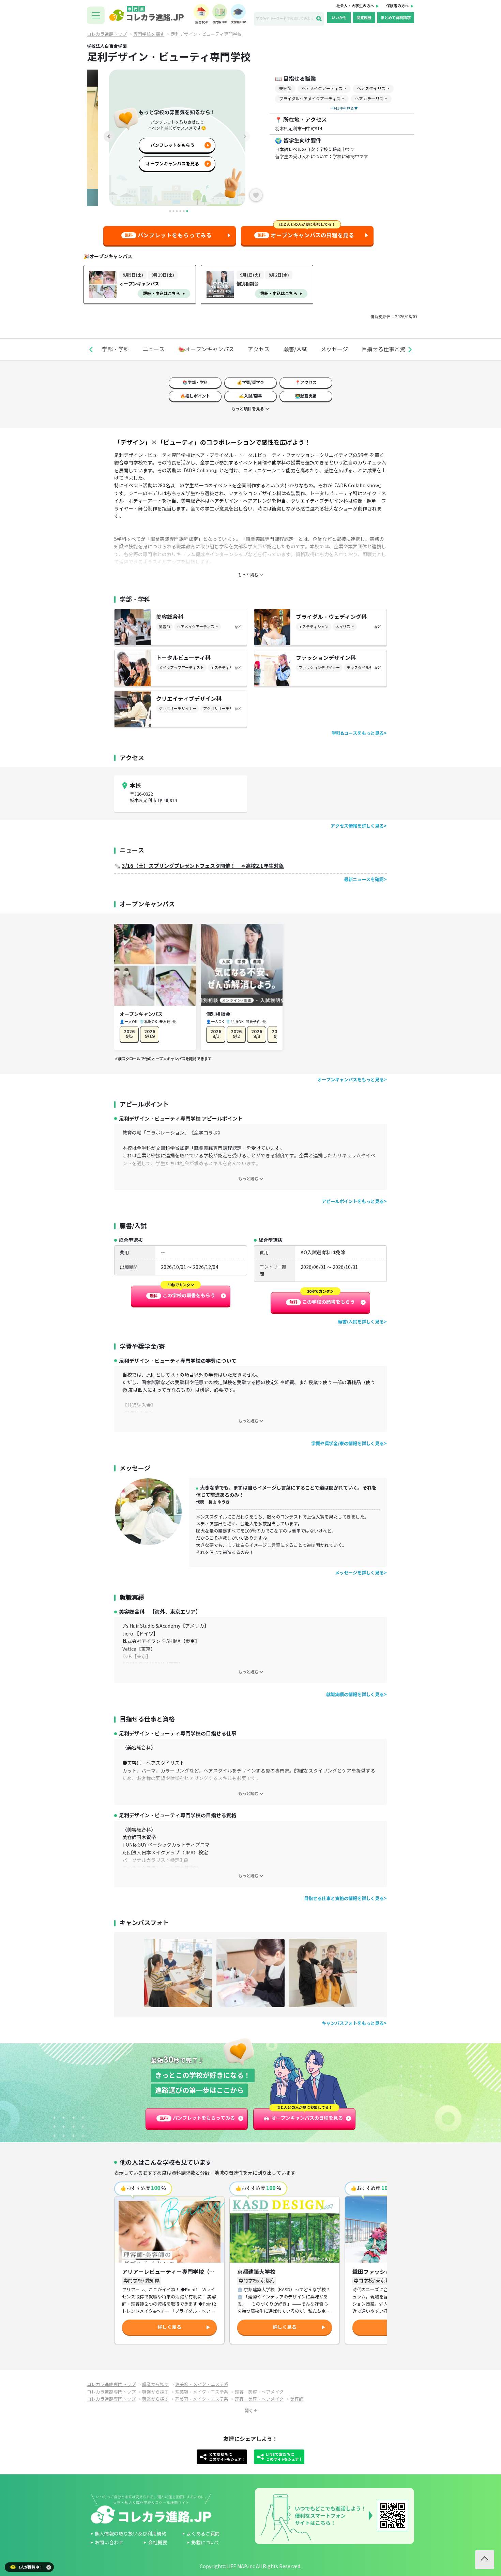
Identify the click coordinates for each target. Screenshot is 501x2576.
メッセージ (334, 349)
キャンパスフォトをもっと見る (353, 2023)
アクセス (259, 349)
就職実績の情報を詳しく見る (355, 1695)
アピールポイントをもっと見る (353, 1202)
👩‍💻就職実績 (306, 396)
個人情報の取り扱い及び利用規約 (131, 2534)
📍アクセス (306, 382)
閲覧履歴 (364, 18)
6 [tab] (187, 211)
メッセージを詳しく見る (359, 1573)
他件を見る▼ (345, 108)
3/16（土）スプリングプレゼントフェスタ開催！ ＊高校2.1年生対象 (203, 866)
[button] (91, 350)
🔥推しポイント (195, 396)
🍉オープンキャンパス (206, 349)
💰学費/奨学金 (250, 382)
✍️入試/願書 (250, 396)
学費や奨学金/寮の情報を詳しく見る (347, 1444)
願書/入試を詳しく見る (361, 1322)
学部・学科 (116, 349)
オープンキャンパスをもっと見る (351, 1080)
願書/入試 (295, 349)
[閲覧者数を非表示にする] (49, 2567)
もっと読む (248, 1179)
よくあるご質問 (203, 2534)
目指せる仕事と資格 (386, 349)
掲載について (206, 2543)
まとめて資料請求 (396, 18)
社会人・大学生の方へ (355, 6)
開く (249, 2410)
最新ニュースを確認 (364, 880)
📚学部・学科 (195, 382)
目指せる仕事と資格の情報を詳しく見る (344, 1899)
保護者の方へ (397, 6)
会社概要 (157, 2543)
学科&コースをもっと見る (358, 733)
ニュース (154, 349)
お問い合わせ (109, 2543)
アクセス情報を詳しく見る (357, 826)
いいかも (339, 18)
